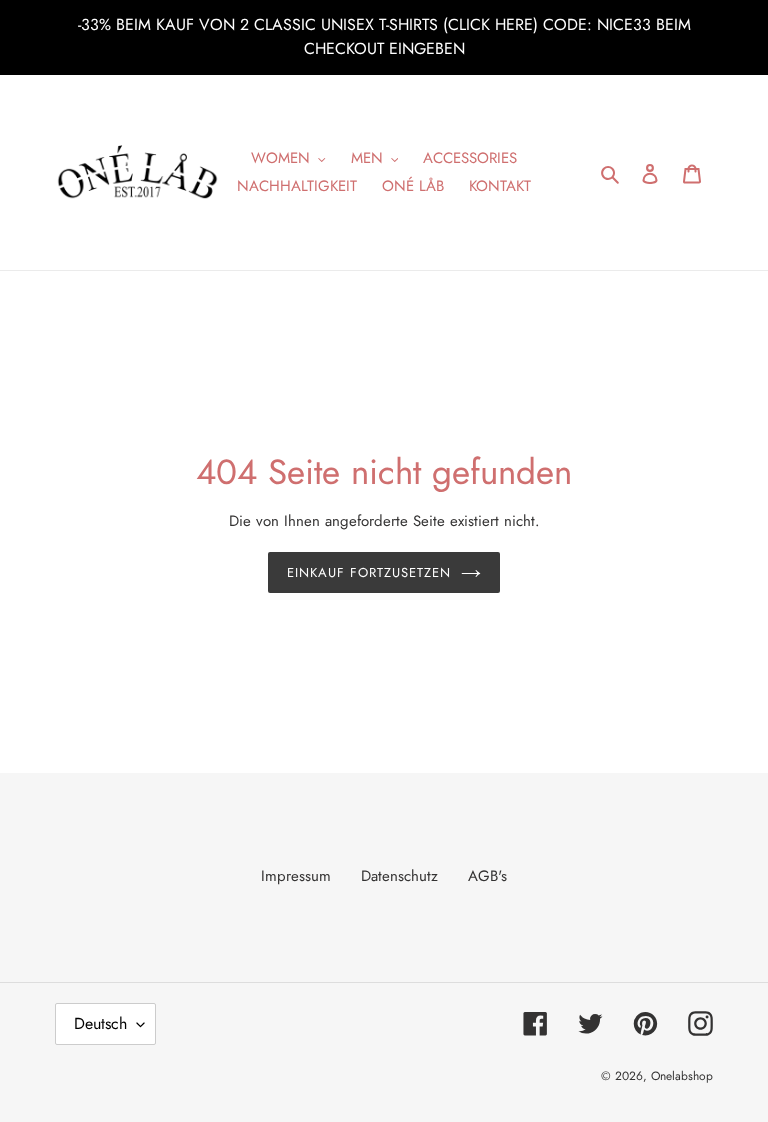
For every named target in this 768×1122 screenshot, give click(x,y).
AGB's (487, 876)
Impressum (296, 876)
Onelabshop (682, 1076)
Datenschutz (399, 876)
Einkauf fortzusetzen (369, 572)
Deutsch (100, 1023)
